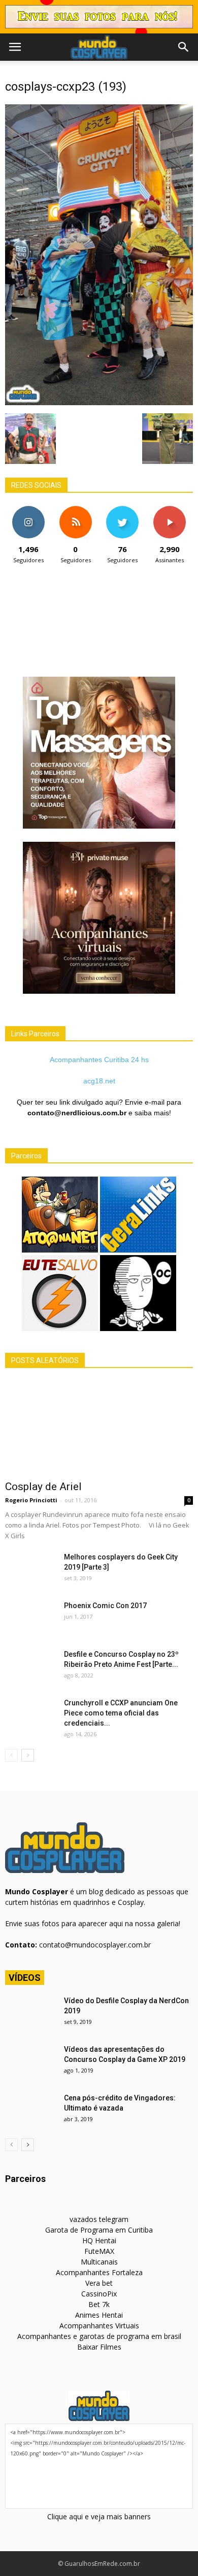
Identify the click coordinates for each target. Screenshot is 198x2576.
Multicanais (99, 2262)
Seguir (29, 510)
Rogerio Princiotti (31, 1500)
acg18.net (99, 1081)
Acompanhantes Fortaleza (99, 2272)
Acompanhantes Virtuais (99, 2326)
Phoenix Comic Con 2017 (105, 1606)
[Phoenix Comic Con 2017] (30, 1618)
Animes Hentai (99, 2315)
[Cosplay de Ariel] (99, 1428)
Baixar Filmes (99, 2347)
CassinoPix (99, 2294)
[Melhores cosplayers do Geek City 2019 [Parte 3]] (30, 1570)
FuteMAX (99, 2251)
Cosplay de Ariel (43, 1487)
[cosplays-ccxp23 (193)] (99, 403)
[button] (184, 47)
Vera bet (99, 2283)
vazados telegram (99, 2219)
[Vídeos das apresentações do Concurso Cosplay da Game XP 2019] (30, 2062)
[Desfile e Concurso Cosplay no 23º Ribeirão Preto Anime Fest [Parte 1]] (30, 1667)
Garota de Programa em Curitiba (99, 2230)
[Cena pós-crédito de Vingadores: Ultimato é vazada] (30, 2111)
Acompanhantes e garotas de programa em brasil (99, 2336)
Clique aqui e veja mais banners (99, 2516)
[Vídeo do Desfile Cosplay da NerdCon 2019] (30, 2013)
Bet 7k (99, 2304)
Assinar (169, 510)
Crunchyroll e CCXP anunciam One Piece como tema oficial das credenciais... (121, 1713)
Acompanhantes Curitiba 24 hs (99, 1060)
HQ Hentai (99, 2240)
